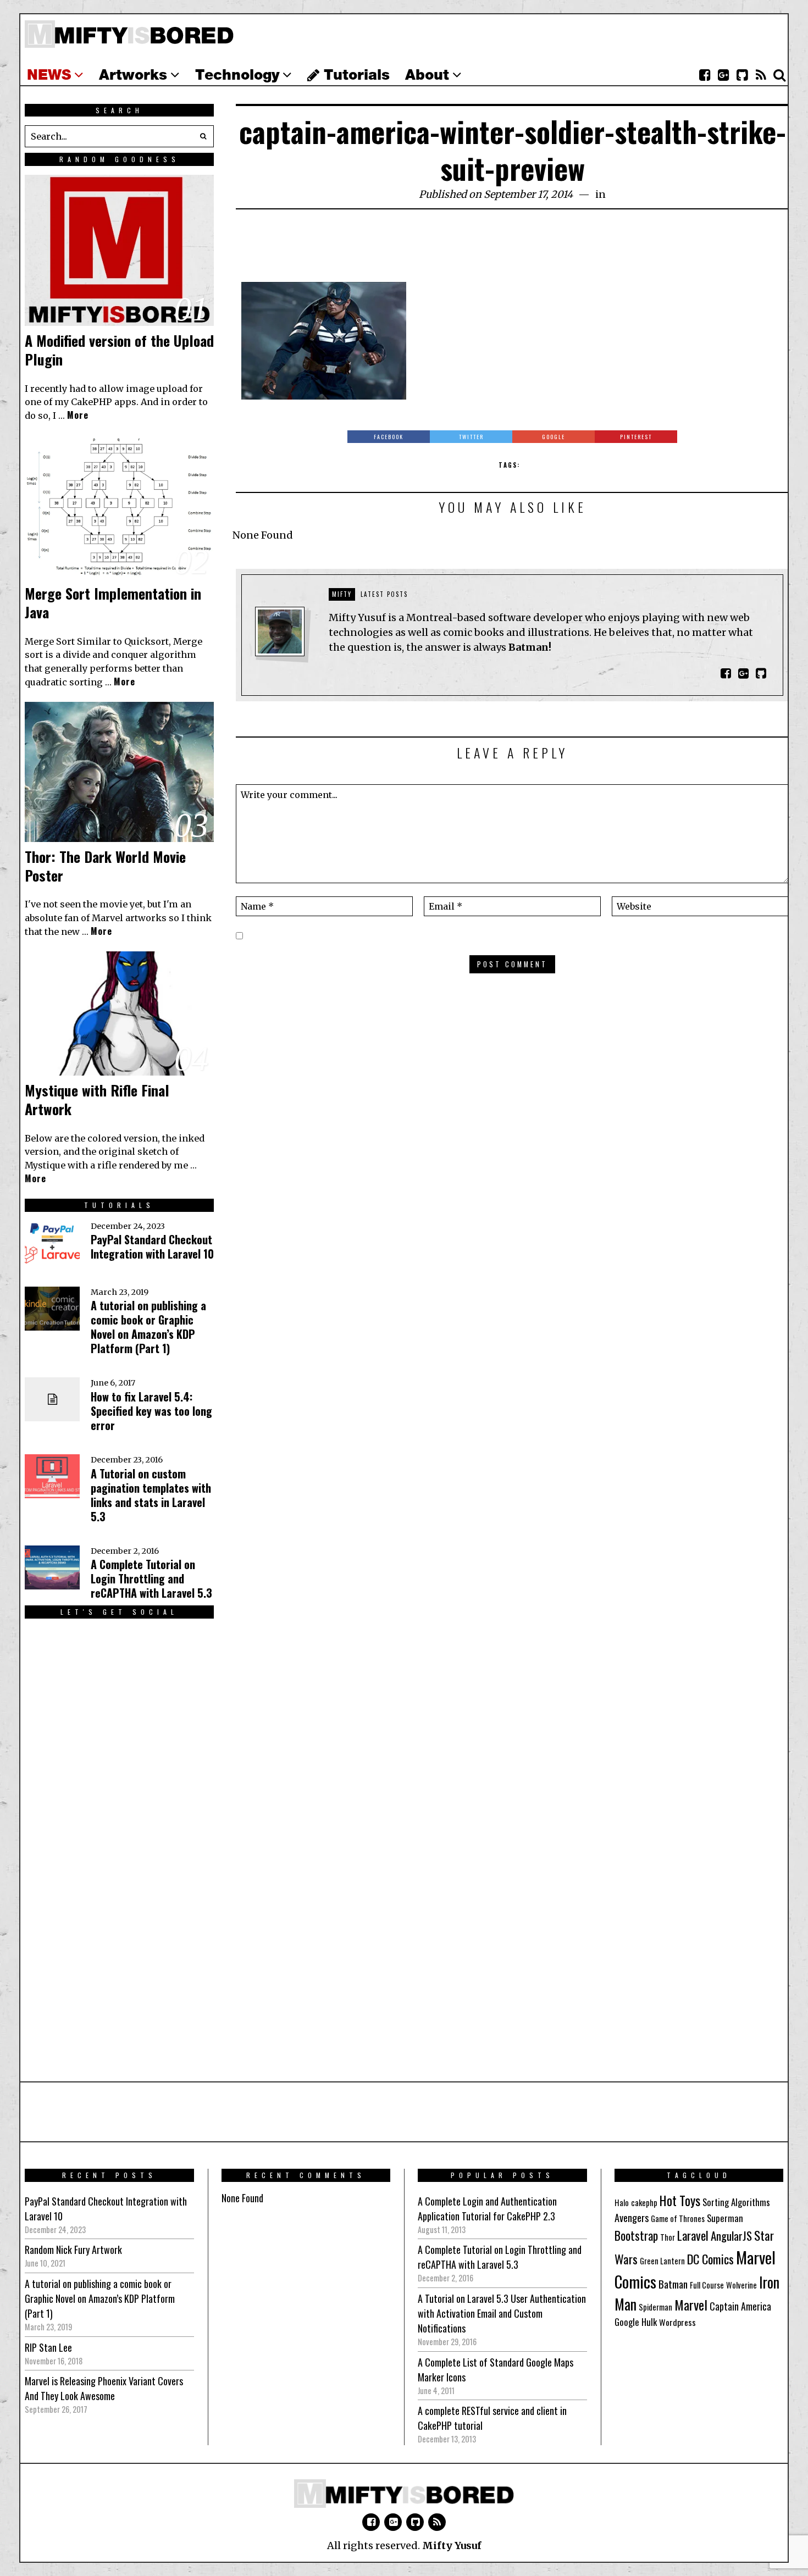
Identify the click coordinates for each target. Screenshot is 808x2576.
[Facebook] (705, 75)
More (78, 415)
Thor (668, 2237)
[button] (203, 136)
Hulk (649, 2322)
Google (627, 2322)
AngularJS (731, 2236)
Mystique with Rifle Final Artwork (97, 1099)
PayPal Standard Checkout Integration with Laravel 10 (152, 1247)
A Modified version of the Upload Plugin (119, 350)
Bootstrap (636, 2235)
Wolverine (741, 2285)
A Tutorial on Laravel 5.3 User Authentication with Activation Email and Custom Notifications (502, 2313)
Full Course (707, 2285)
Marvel (691, 2304)
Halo (622, 2203)
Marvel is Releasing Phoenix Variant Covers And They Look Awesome (104, 2388)
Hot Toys (680, 2200)
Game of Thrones (678, 2218)
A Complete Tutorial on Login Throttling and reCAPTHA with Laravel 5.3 (151, 1578)
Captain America (740, 2306)
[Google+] (723, 75)
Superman (725, 2218)
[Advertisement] (512, 252)
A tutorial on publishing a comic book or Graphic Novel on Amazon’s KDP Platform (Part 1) (148, 1327)
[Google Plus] (393, 2522)
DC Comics (710, 2259)
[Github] (742, 75)
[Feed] (761, 75)
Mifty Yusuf (452, 2545)
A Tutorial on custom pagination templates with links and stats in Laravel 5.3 (151, 1495)
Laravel (693, 2235)
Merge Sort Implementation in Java (113, 603)
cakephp (644, 2203)
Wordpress (677, 2322)
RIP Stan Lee (48, 2347)
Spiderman (655, 2307)
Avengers (632, 2217)
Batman (673, 2284)
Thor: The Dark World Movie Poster (105, 866)
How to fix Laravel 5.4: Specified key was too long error (151, 1411)
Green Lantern (662, 2261)
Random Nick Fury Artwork (73, 2250)
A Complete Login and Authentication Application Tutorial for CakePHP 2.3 (487, 2209)
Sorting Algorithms (736, 2202)
